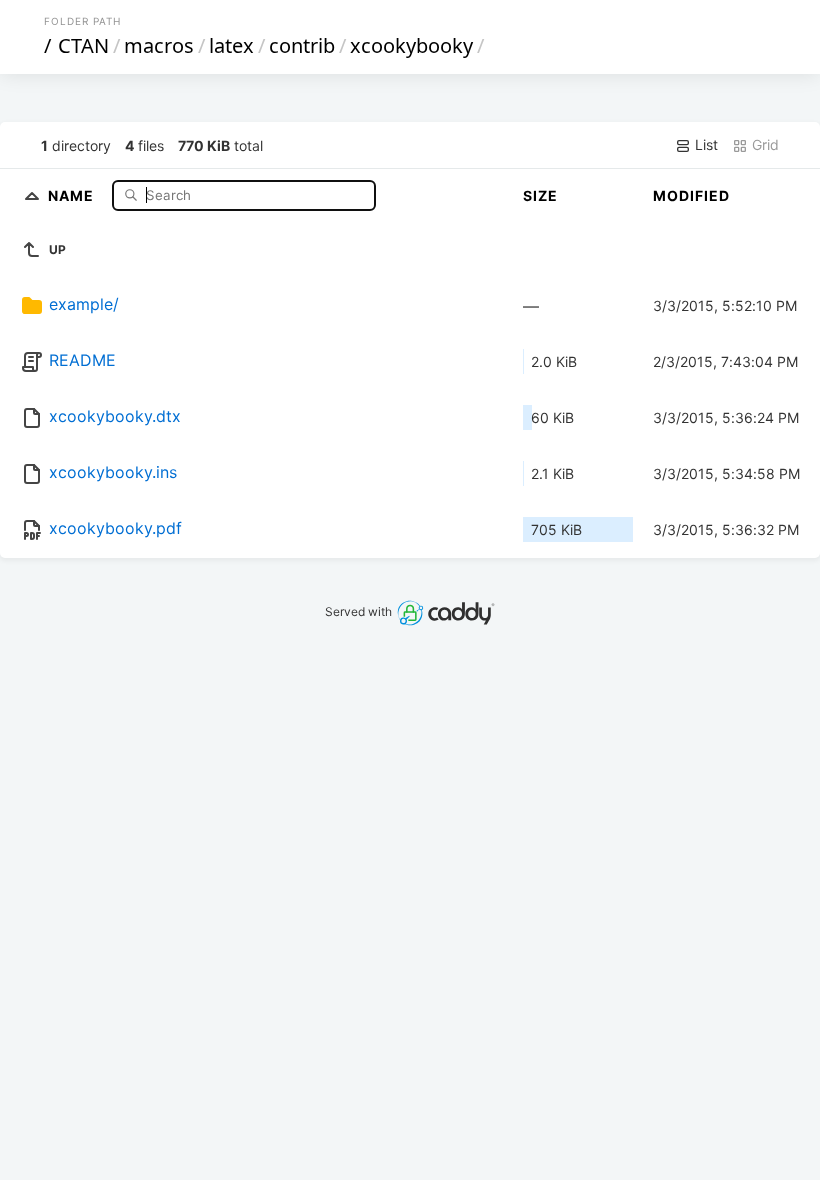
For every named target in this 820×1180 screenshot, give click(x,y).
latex (231, 45)
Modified (691, 195)
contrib (302, 45)
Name (73, 194)
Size (540, 195)
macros (159, 45)
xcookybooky (411, 45)
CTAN (83, 45)
